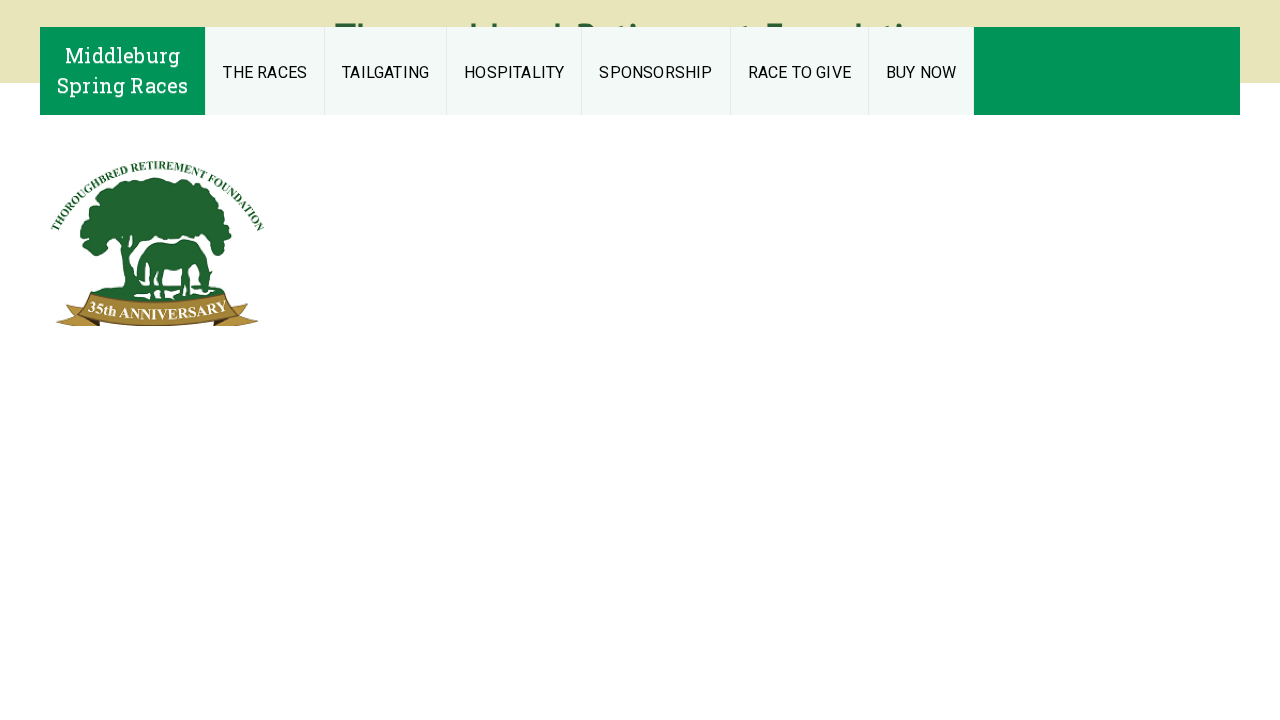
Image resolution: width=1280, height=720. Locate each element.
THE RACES (265, 72)
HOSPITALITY (514, 72)
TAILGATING (385, 72)
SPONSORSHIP (655, 72)
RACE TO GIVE (799, 72)
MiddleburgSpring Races (122, 70)
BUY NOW (921, 72)
